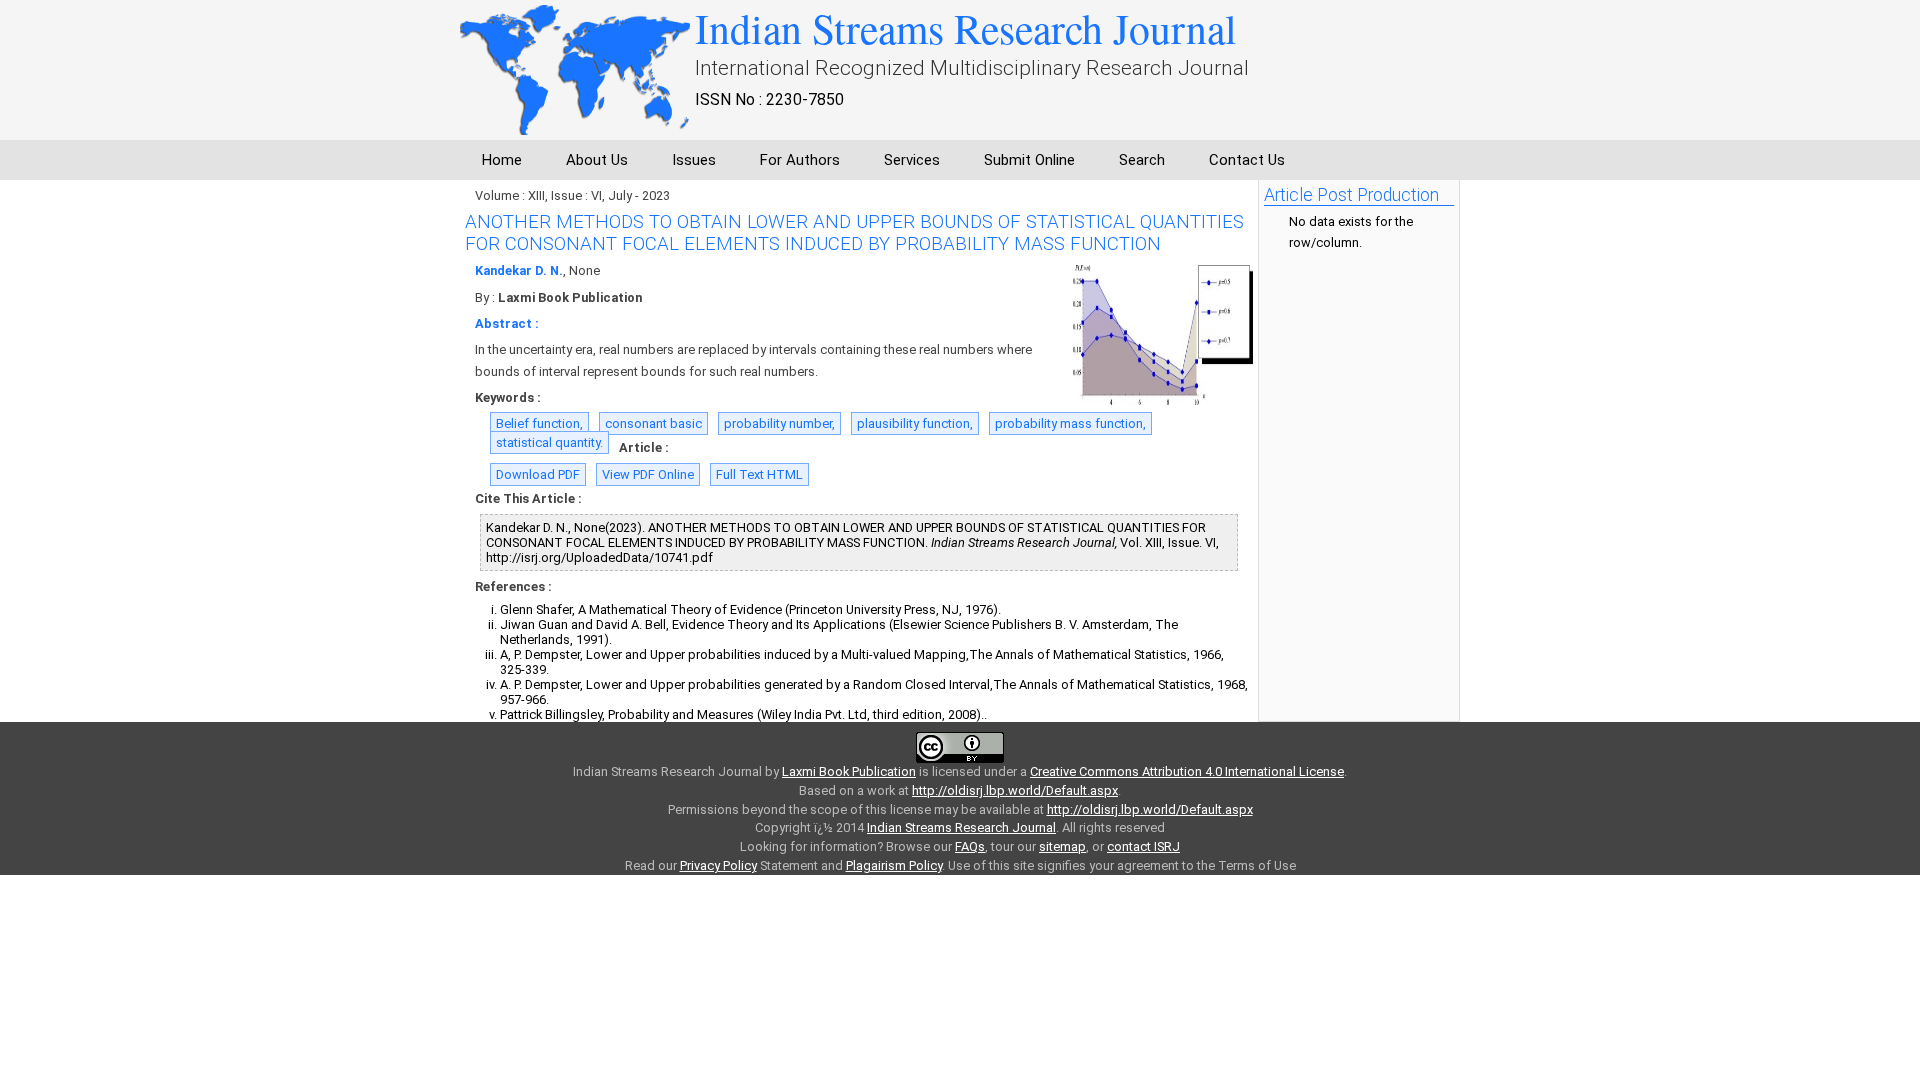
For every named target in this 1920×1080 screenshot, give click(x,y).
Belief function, (539, 423)
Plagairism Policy (894, 865)
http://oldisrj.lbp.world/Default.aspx (1015, 790)
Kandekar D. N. (519, 270)
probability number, (779, 423)
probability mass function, (1070, 423)
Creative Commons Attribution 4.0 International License (1187, 771)
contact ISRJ (1143, 846)
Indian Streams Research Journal (961, 827)
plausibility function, (915, 423)
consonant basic (653, 423)
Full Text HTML (759, 474)
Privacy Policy (718, 865)
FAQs (970, 846)
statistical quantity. (549, 442)
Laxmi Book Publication (849, 771)
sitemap (1062, 846)
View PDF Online (648, 474)
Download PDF (538, 474)
